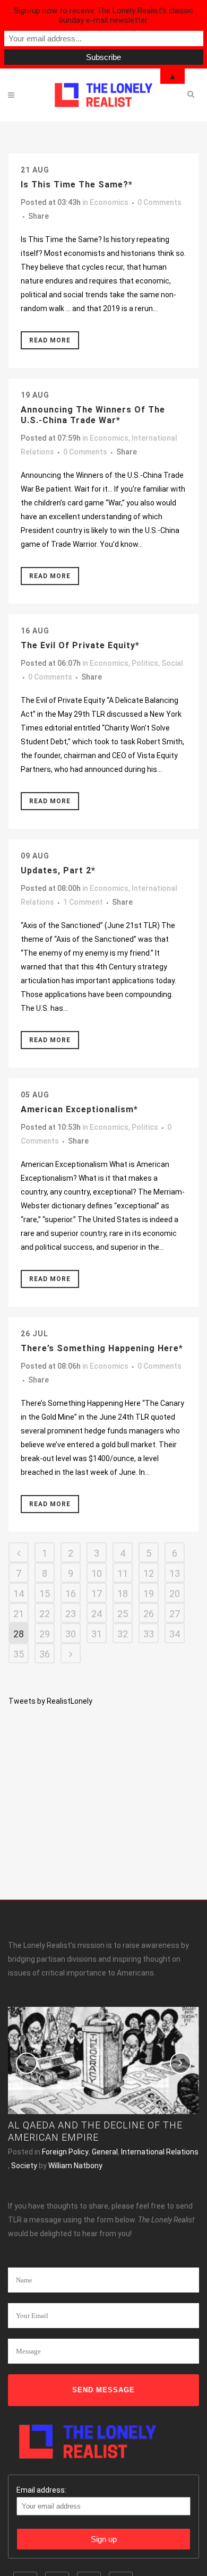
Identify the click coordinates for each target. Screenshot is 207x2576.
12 (149, 1573)
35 (19, 1654)
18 (123, 1594)
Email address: (41, 2490)
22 (45, 1614)
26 (149, 1614)
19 (149, 1594)
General (105, 2152)
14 (19, 1594)
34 (175, 1634)
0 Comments (159, 202)
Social (172, 663)
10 (97, 1573)
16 (71, 1594)
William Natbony (75, 2166)
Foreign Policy (65, 2152)
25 (123, 1614)
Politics (145, 663)
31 (97, 1634)
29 (45, 1634)
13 (175, 1573)
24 (97, 1614)
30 (71, 1634)
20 (175, 1594)
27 (175, 1614)
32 (123, 1634)
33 (149, 1634)
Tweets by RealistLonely (50, 1701)
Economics (109, 202)
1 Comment (83, 902)
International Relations (160, 2152)
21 (19, 1614)
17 (97, 1594)
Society (24, 2166)
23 (71, 1614)
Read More (50, 340)
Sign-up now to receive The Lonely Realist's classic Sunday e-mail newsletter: (103, 15)
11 (123, 1573)
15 (45, 1594)
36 (45, 1654)
